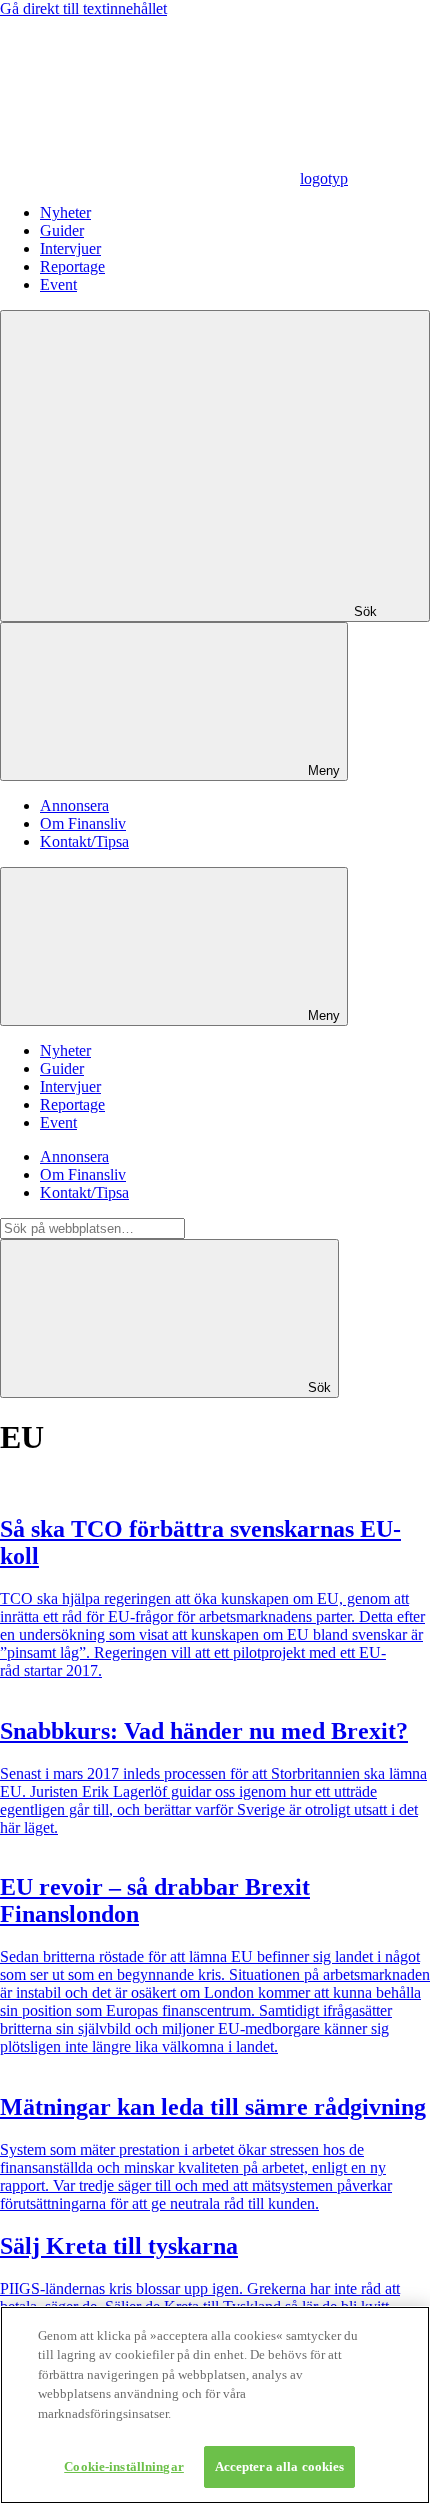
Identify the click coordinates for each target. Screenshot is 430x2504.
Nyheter (65, 212)
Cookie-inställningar (124, 2466)
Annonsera (74, 805)
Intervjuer (70, 248)
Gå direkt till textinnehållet (83, 8)
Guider (62, 230)
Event (58, 284)
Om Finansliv (83, 823)
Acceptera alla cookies (280, 2466)
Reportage (72, 266)
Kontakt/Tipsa (84, 841)
